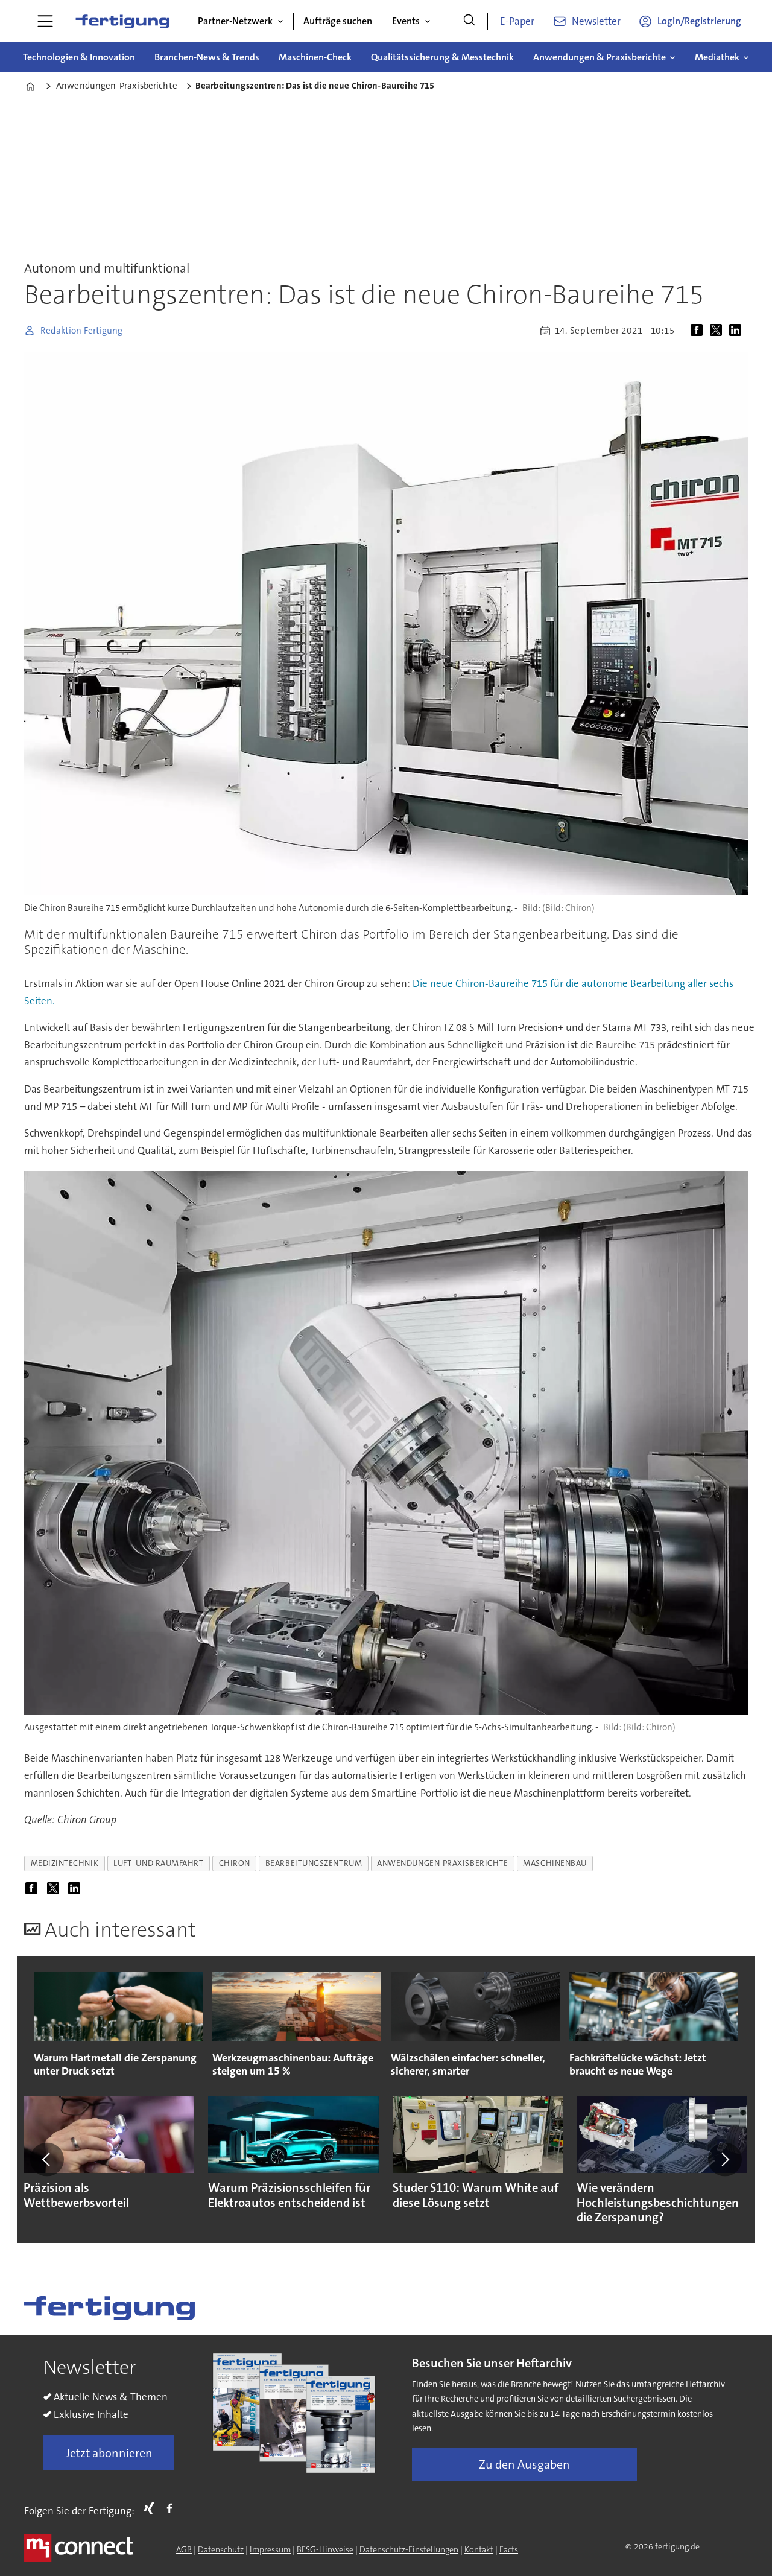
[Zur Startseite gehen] (122, 21)
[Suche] (469, 21)
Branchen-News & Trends (207, 57)
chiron (235, 1863)
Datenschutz (221, 2549)
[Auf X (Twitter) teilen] (718, 331)
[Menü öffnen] (45, 21)
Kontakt (479, 2549)
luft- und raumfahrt (158, 1863)
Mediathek (717, 57)
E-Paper (517, 21)
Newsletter (596, 21)
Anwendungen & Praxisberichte (600, 57)
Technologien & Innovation (79, 57)
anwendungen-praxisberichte (442, 1863)
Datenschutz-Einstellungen (409, 2549)
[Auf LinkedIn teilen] (738, 331)
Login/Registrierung (699, 21)
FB (172, 2508)
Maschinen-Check (315, 57)
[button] (47, 2160)
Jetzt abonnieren (109, 2453)
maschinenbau (555, 1863)
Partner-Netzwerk (235, 21)
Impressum (270, 2549)
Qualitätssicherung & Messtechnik (442, 57)
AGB (184, 2549)
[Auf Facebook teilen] (699, 331)
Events (406, 21)
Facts (509, 2549)
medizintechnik (65, 1863)
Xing (152, 2508)
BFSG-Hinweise (325, 2549)
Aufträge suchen (338, 21)
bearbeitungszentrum (314, 1863)
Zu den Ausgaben (524, 2464)
